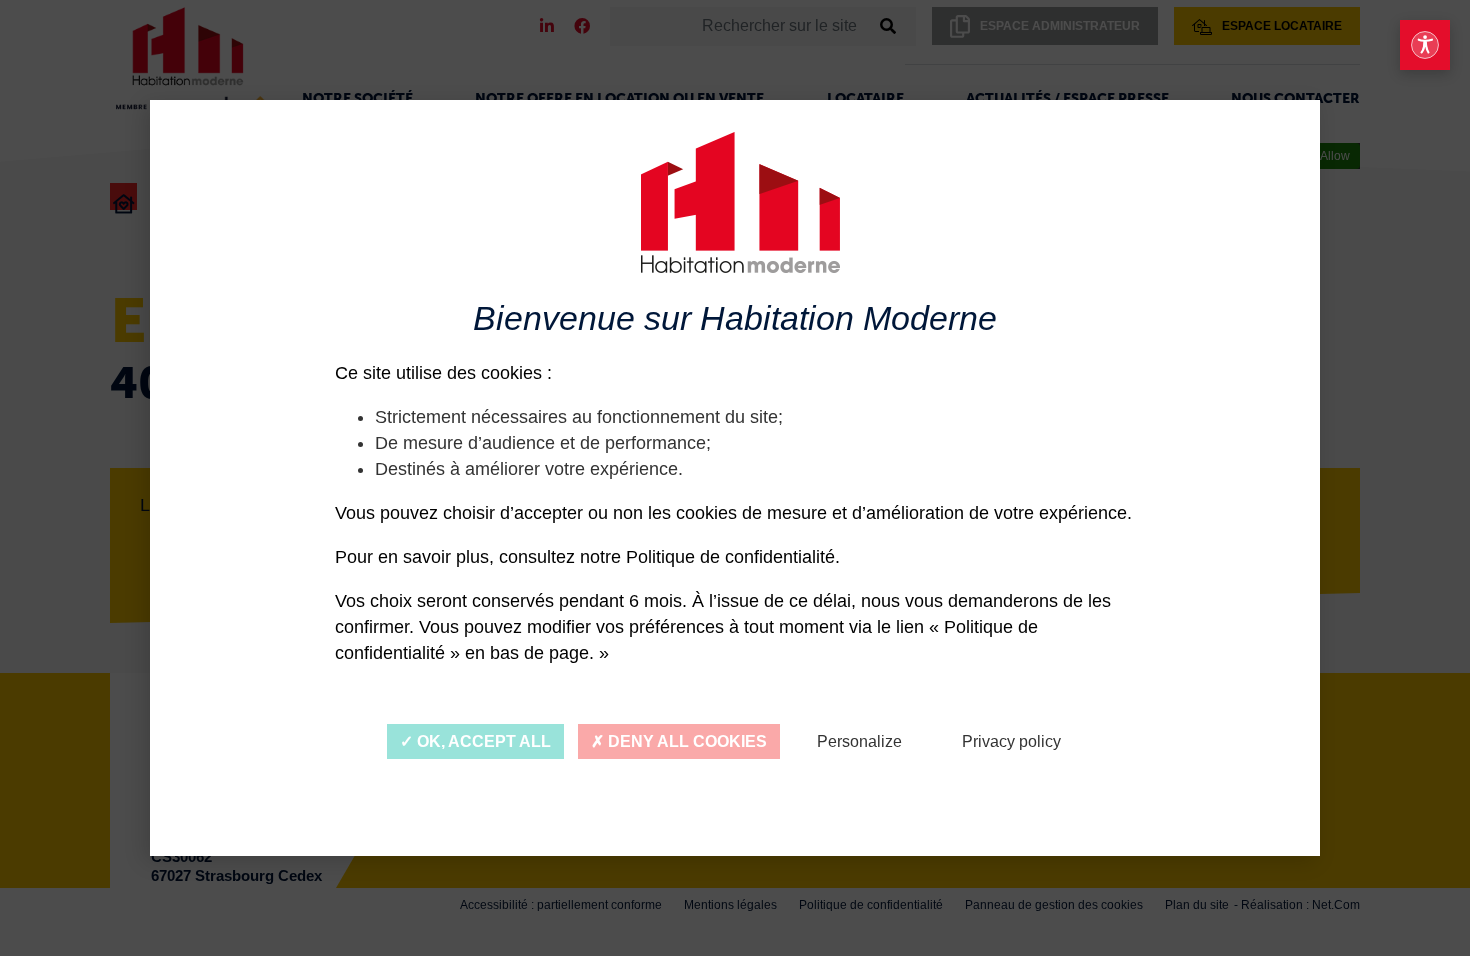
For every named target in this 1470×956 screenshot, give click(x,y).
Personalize (859, 741)
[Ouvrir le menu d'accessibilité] (1425, 45)
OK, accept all (482, 741)
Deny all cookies (685, 741)
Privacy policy (1011, 741)
